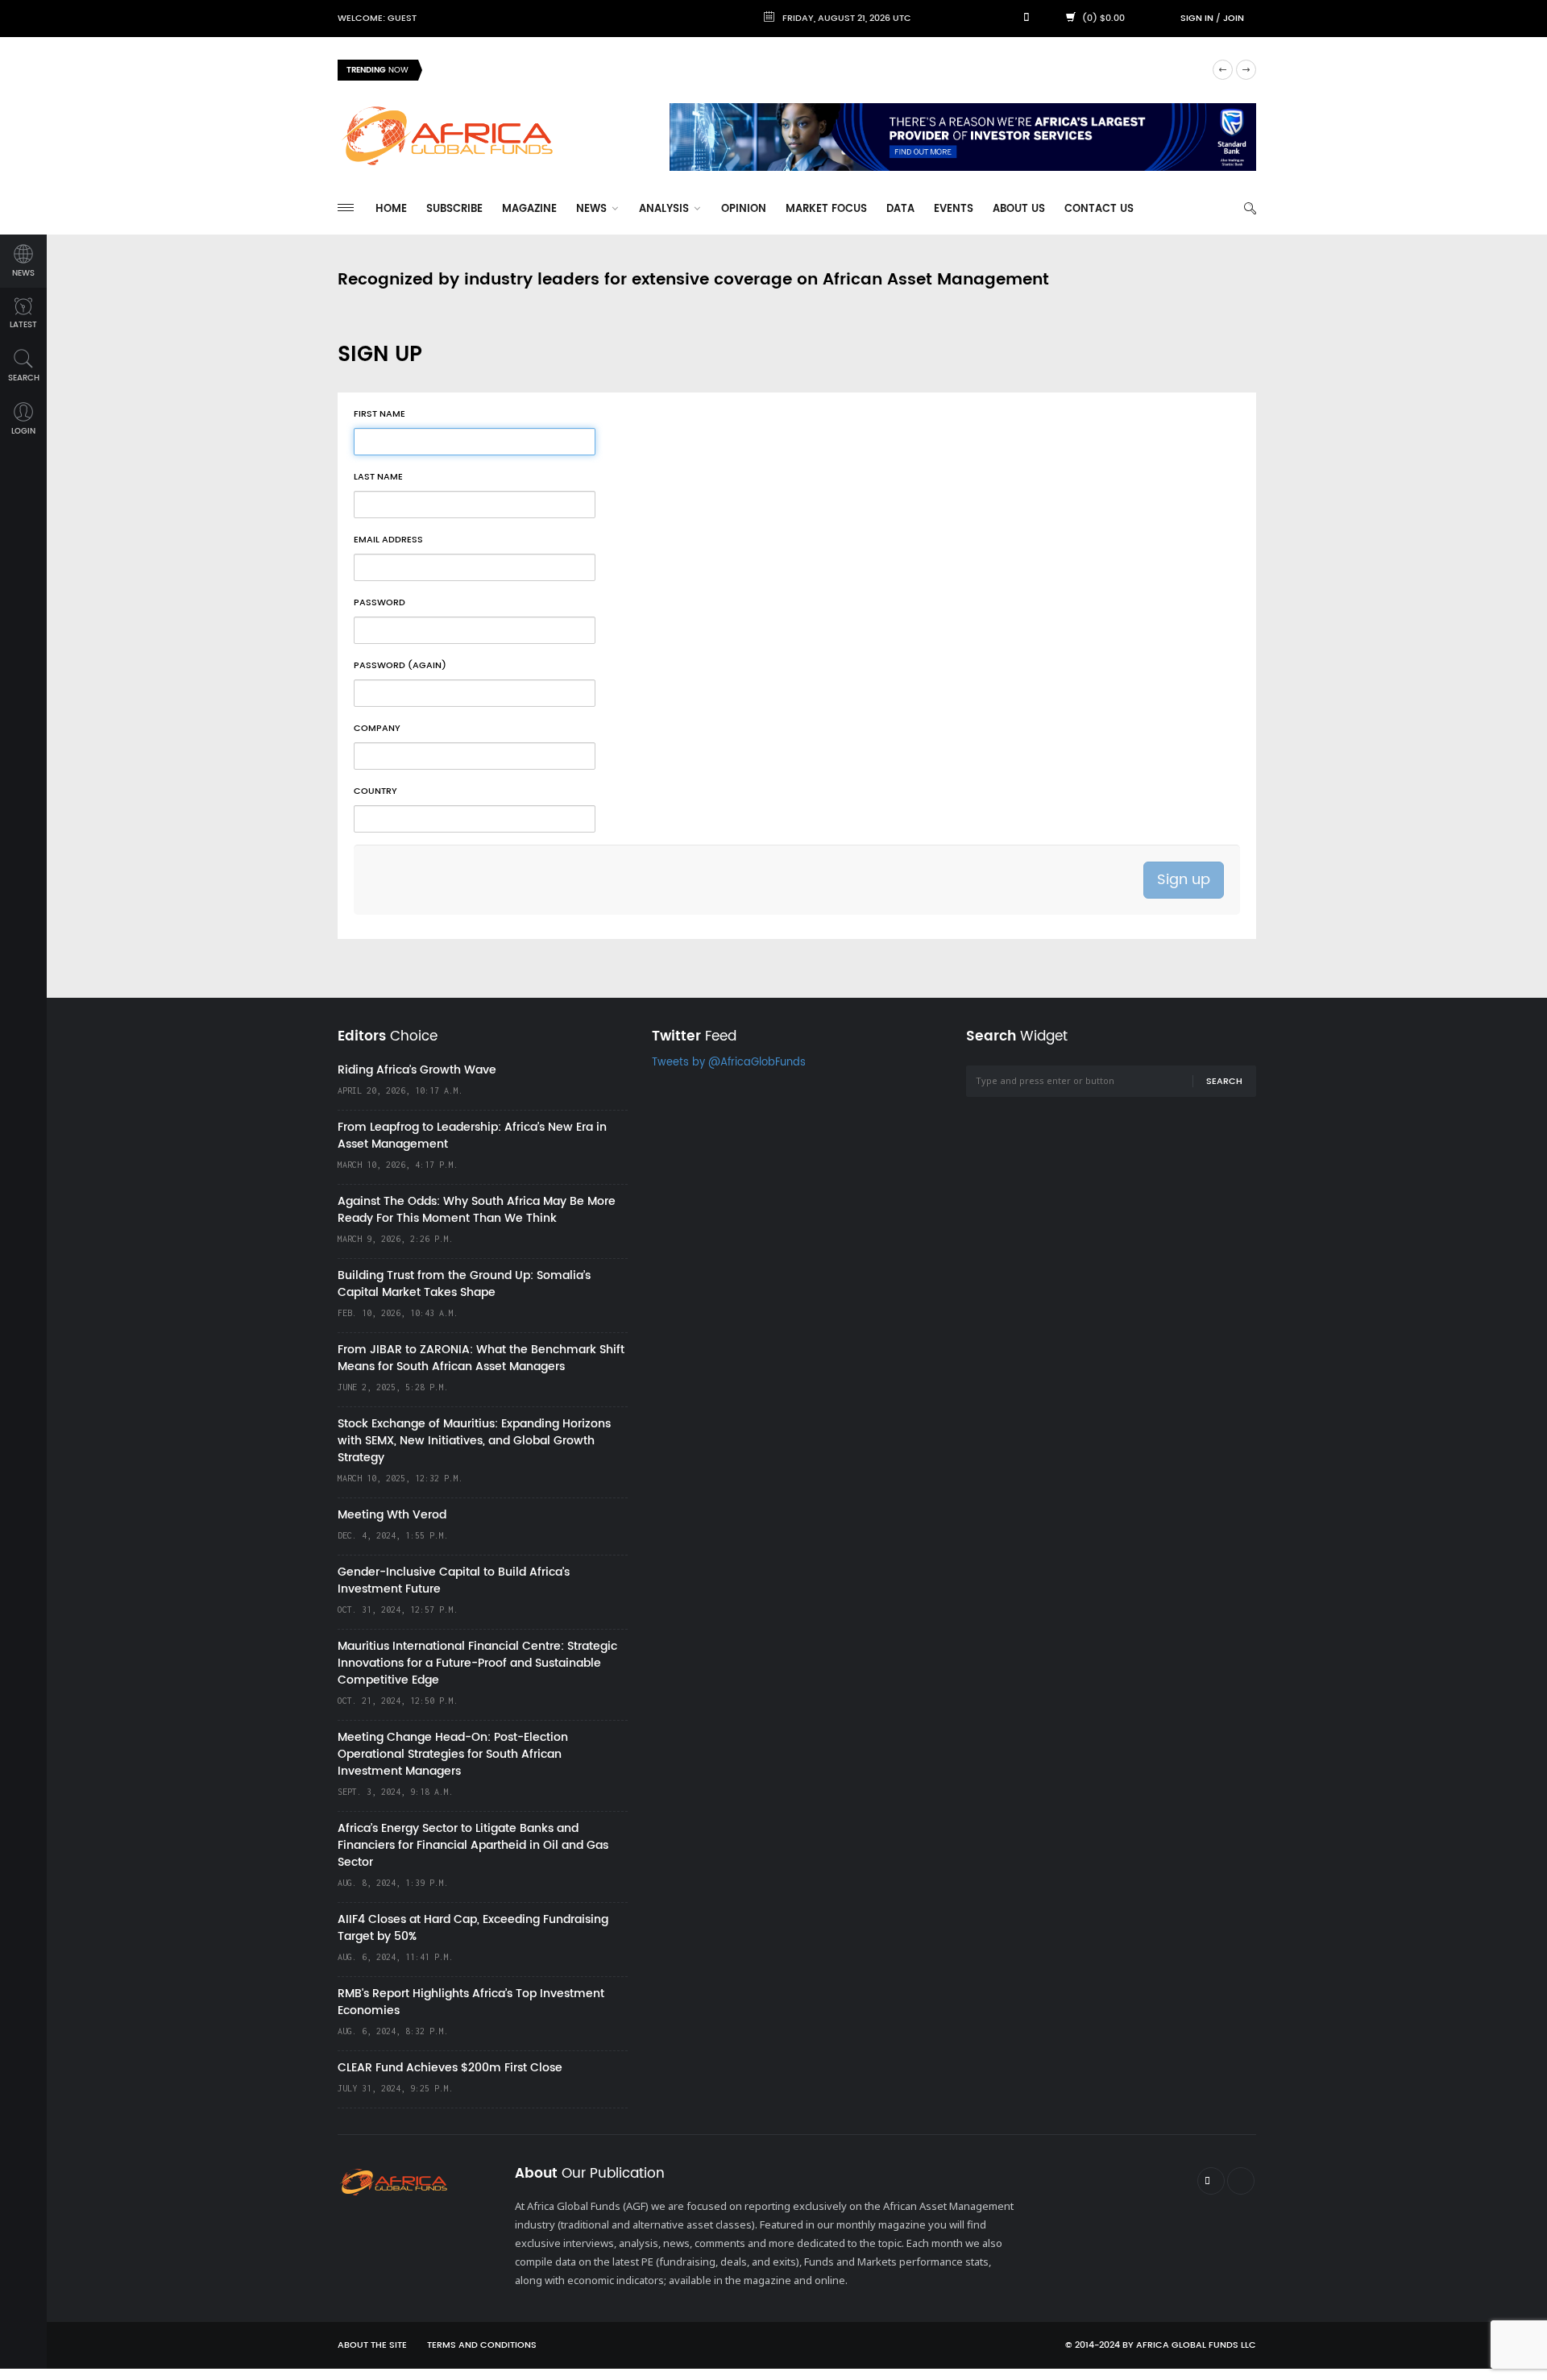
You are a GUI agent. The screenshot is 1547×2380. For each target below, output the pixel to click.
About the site (372, 2345)
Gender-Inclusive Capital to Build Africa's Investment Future (454, 1580)
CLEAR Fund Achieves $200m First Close (450, 2068)
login (23, 431)
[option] (817, 70)
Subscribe (454, 209)
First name (379, 414)
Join (1234, 19)
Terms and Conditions (482, 2345)
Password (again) (400, 666)
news (23, 273)
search (24, 378)
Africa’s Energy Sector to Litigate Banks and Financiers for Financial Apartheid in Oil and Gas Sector (473, 1845)
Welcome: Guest (377, 19)
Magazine (529, 209)
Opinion (744, 209)
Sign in (1197, 19)
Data (900, 209)
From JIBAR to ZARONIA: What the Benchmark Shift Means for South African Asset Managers (481, 1358)
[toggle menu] (346, 208)
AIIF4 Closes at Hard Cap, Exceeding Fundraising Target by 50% (473, 1928)
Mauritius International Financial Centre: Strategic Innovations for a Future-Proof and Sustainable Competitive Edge (477, 1663)
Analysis (666, 209)
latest (23, 325)
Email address (388, 540)
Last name (378, 477)
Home (391, 209)
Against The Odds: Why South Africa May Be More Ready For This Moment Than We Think (477, 1210)
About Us (1019, 209)
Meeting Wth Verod (392, 1515)
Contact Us (1099, 209)
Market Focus (826, 209)
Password (379, 603)
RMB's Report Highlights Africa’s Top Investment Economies (471, 2002)
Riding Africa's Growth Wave (508, 70)
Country (375, 791)
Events (954, 209)
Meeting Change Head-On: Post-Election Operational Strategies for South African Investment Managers (453, 1754)
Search (1224, 1082)
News (593, 209)
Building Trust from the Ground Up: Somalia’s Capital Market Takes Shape (464, 1284)
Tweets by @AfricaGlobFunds (729, 1063)
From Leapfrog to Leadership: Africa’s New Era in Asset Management (472, 1136)
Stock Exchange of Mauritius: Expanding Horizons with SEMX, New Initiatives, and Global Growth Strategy (474, 1441)
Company (377, 729)
